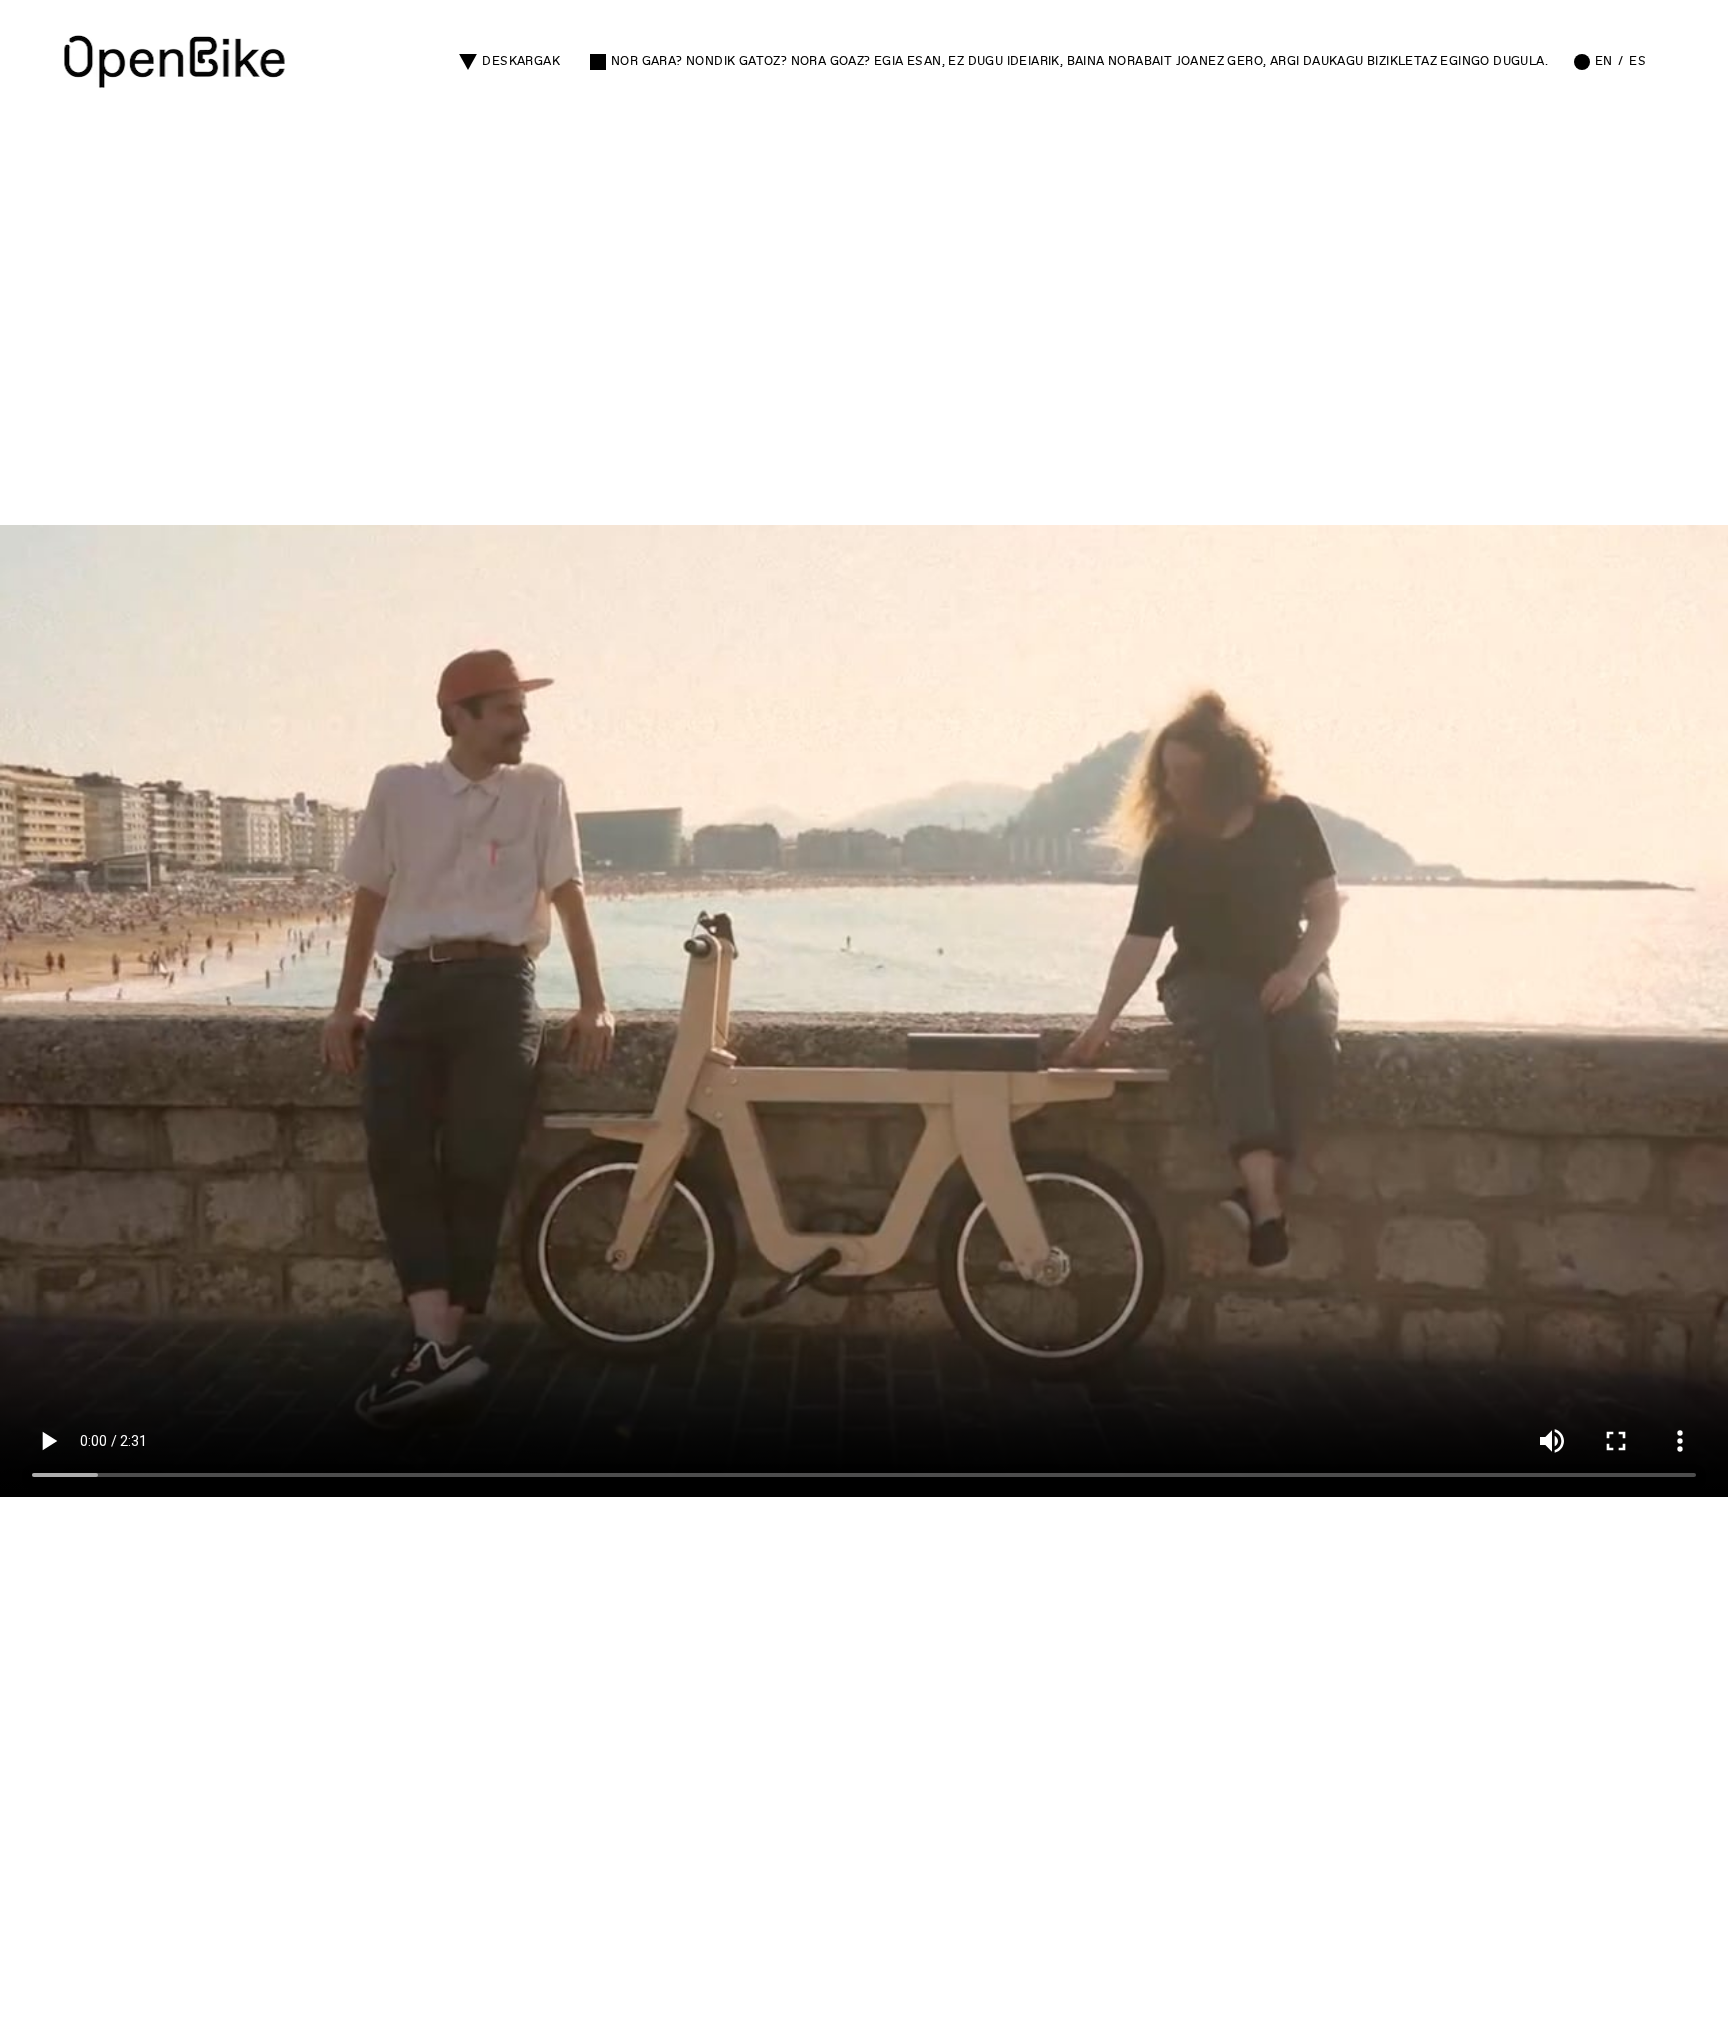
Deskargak (521, 61)
